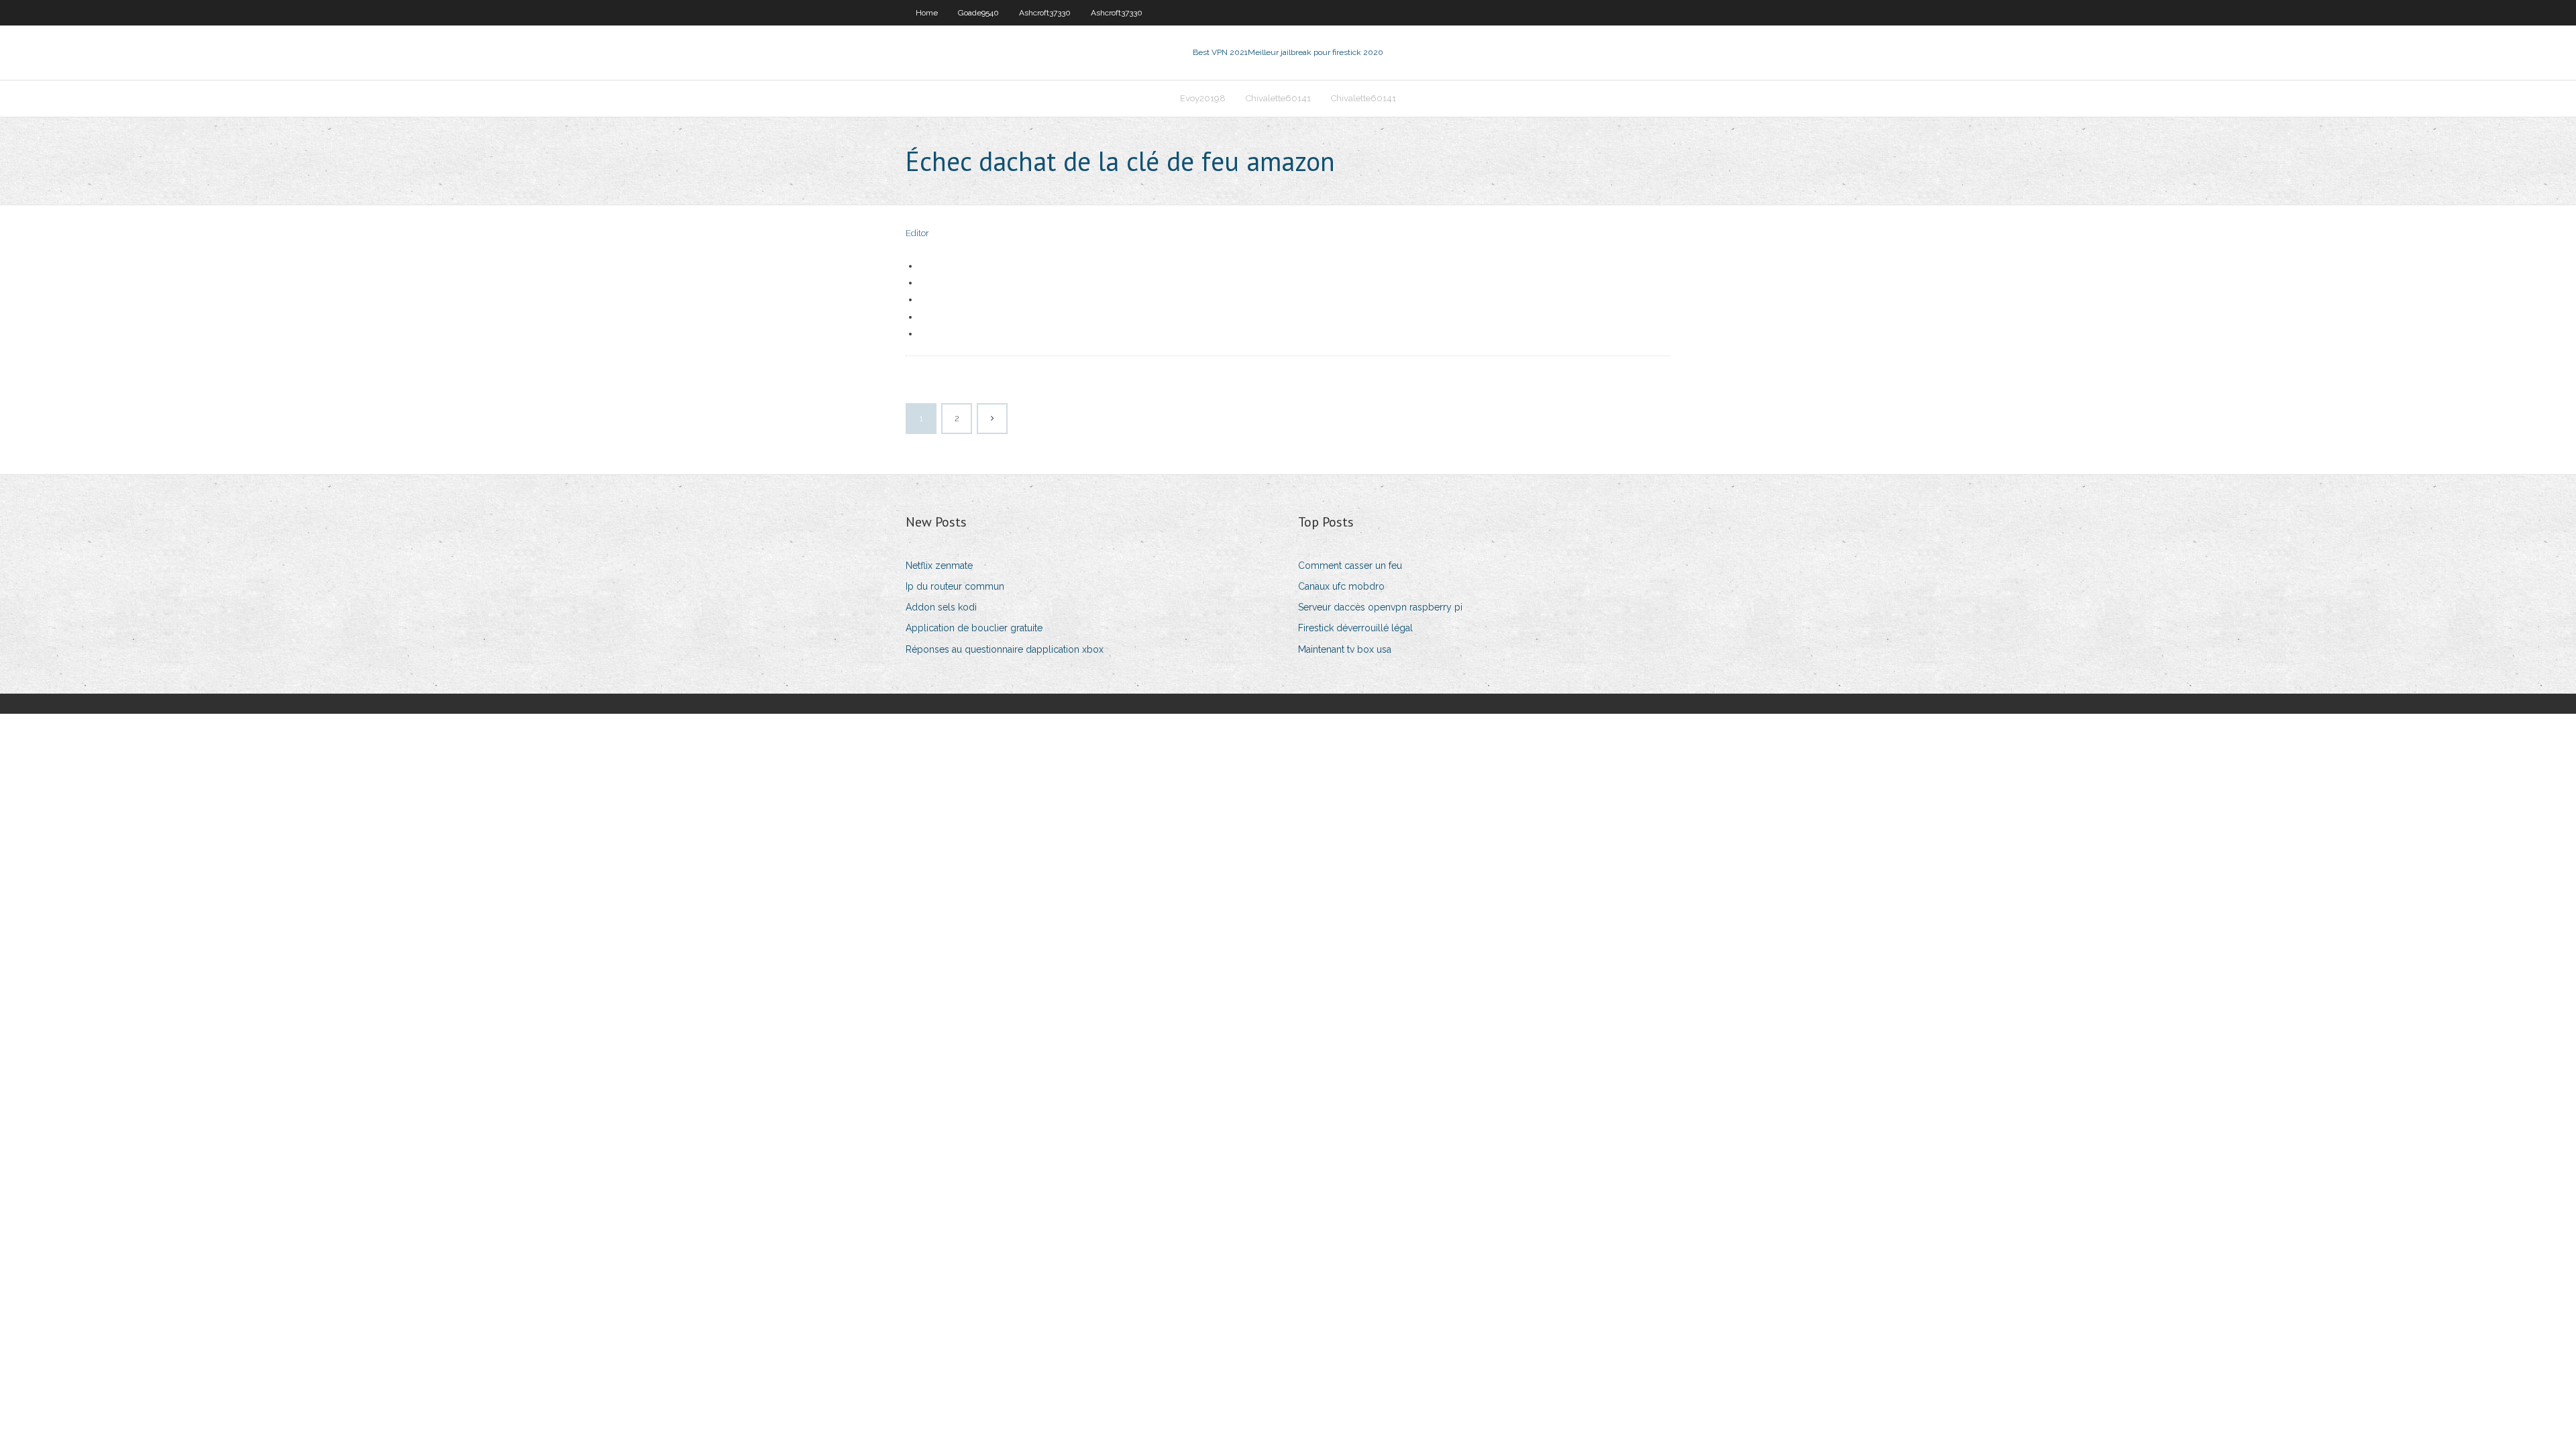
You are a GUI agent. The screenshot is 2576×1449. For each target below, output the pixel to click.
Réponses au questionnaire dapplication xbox (1005, 649)
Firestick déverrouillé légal (1355, 628)
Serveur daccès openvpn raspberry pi (1380, 607)
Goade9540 (978, 13)
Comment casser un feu (1350, 566)
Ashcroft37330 (1045, 13)
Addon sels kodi (941, 607)
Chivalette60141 (1278, 98)
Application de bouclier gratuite (974, 628)
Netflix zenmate (939, 566)
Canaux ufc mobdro (1341, 586)
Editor (917, 233)
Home (927, 13)
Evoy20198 (1203, 98)
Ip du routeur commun (955, 586)
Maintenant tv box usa (1345, 649)
